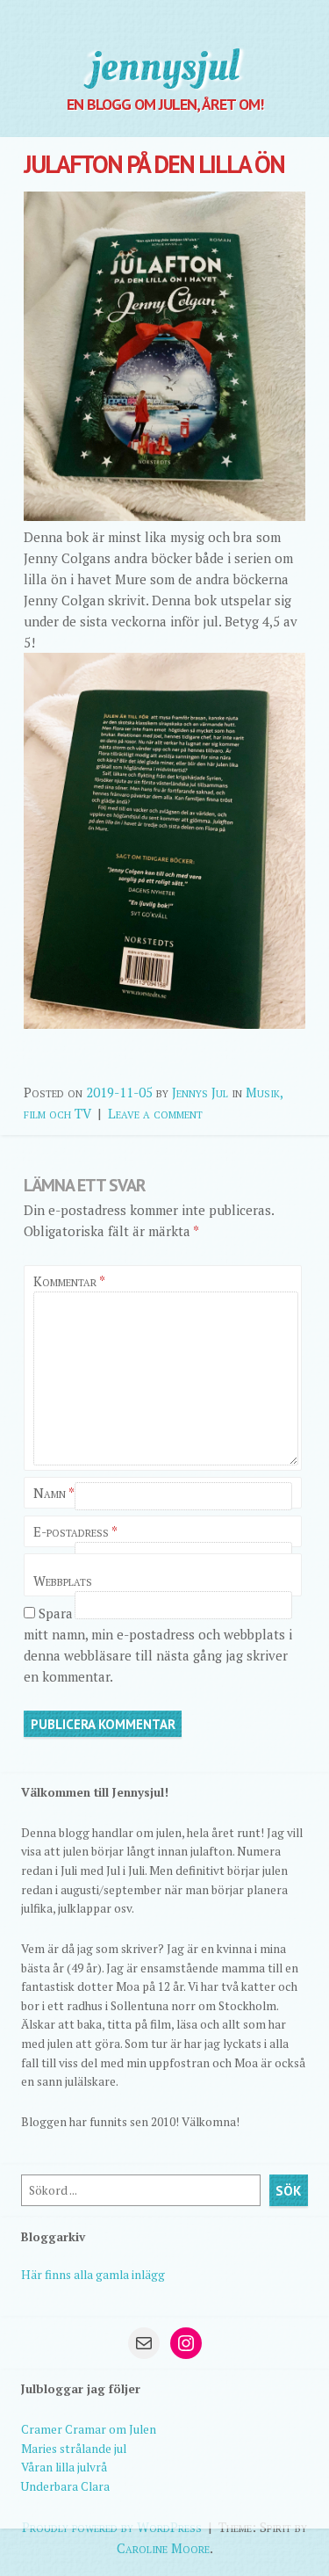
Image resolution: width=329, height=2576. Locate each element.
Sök (288, 2191)
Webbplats (63, 1581)
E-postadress (75, 1531)
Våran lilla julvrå (64, 2467)
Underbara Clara (65, 2486)
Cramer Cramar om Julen (89, 2429)
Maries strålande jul (74, 2449)
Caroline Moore (163, 2548)
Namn (54, 1493)
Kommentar (69, 1281)
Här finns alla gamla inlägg (93, 2275)
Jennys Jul (200, 1092)
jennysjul (165, 66)
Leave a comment (155, 1113)
